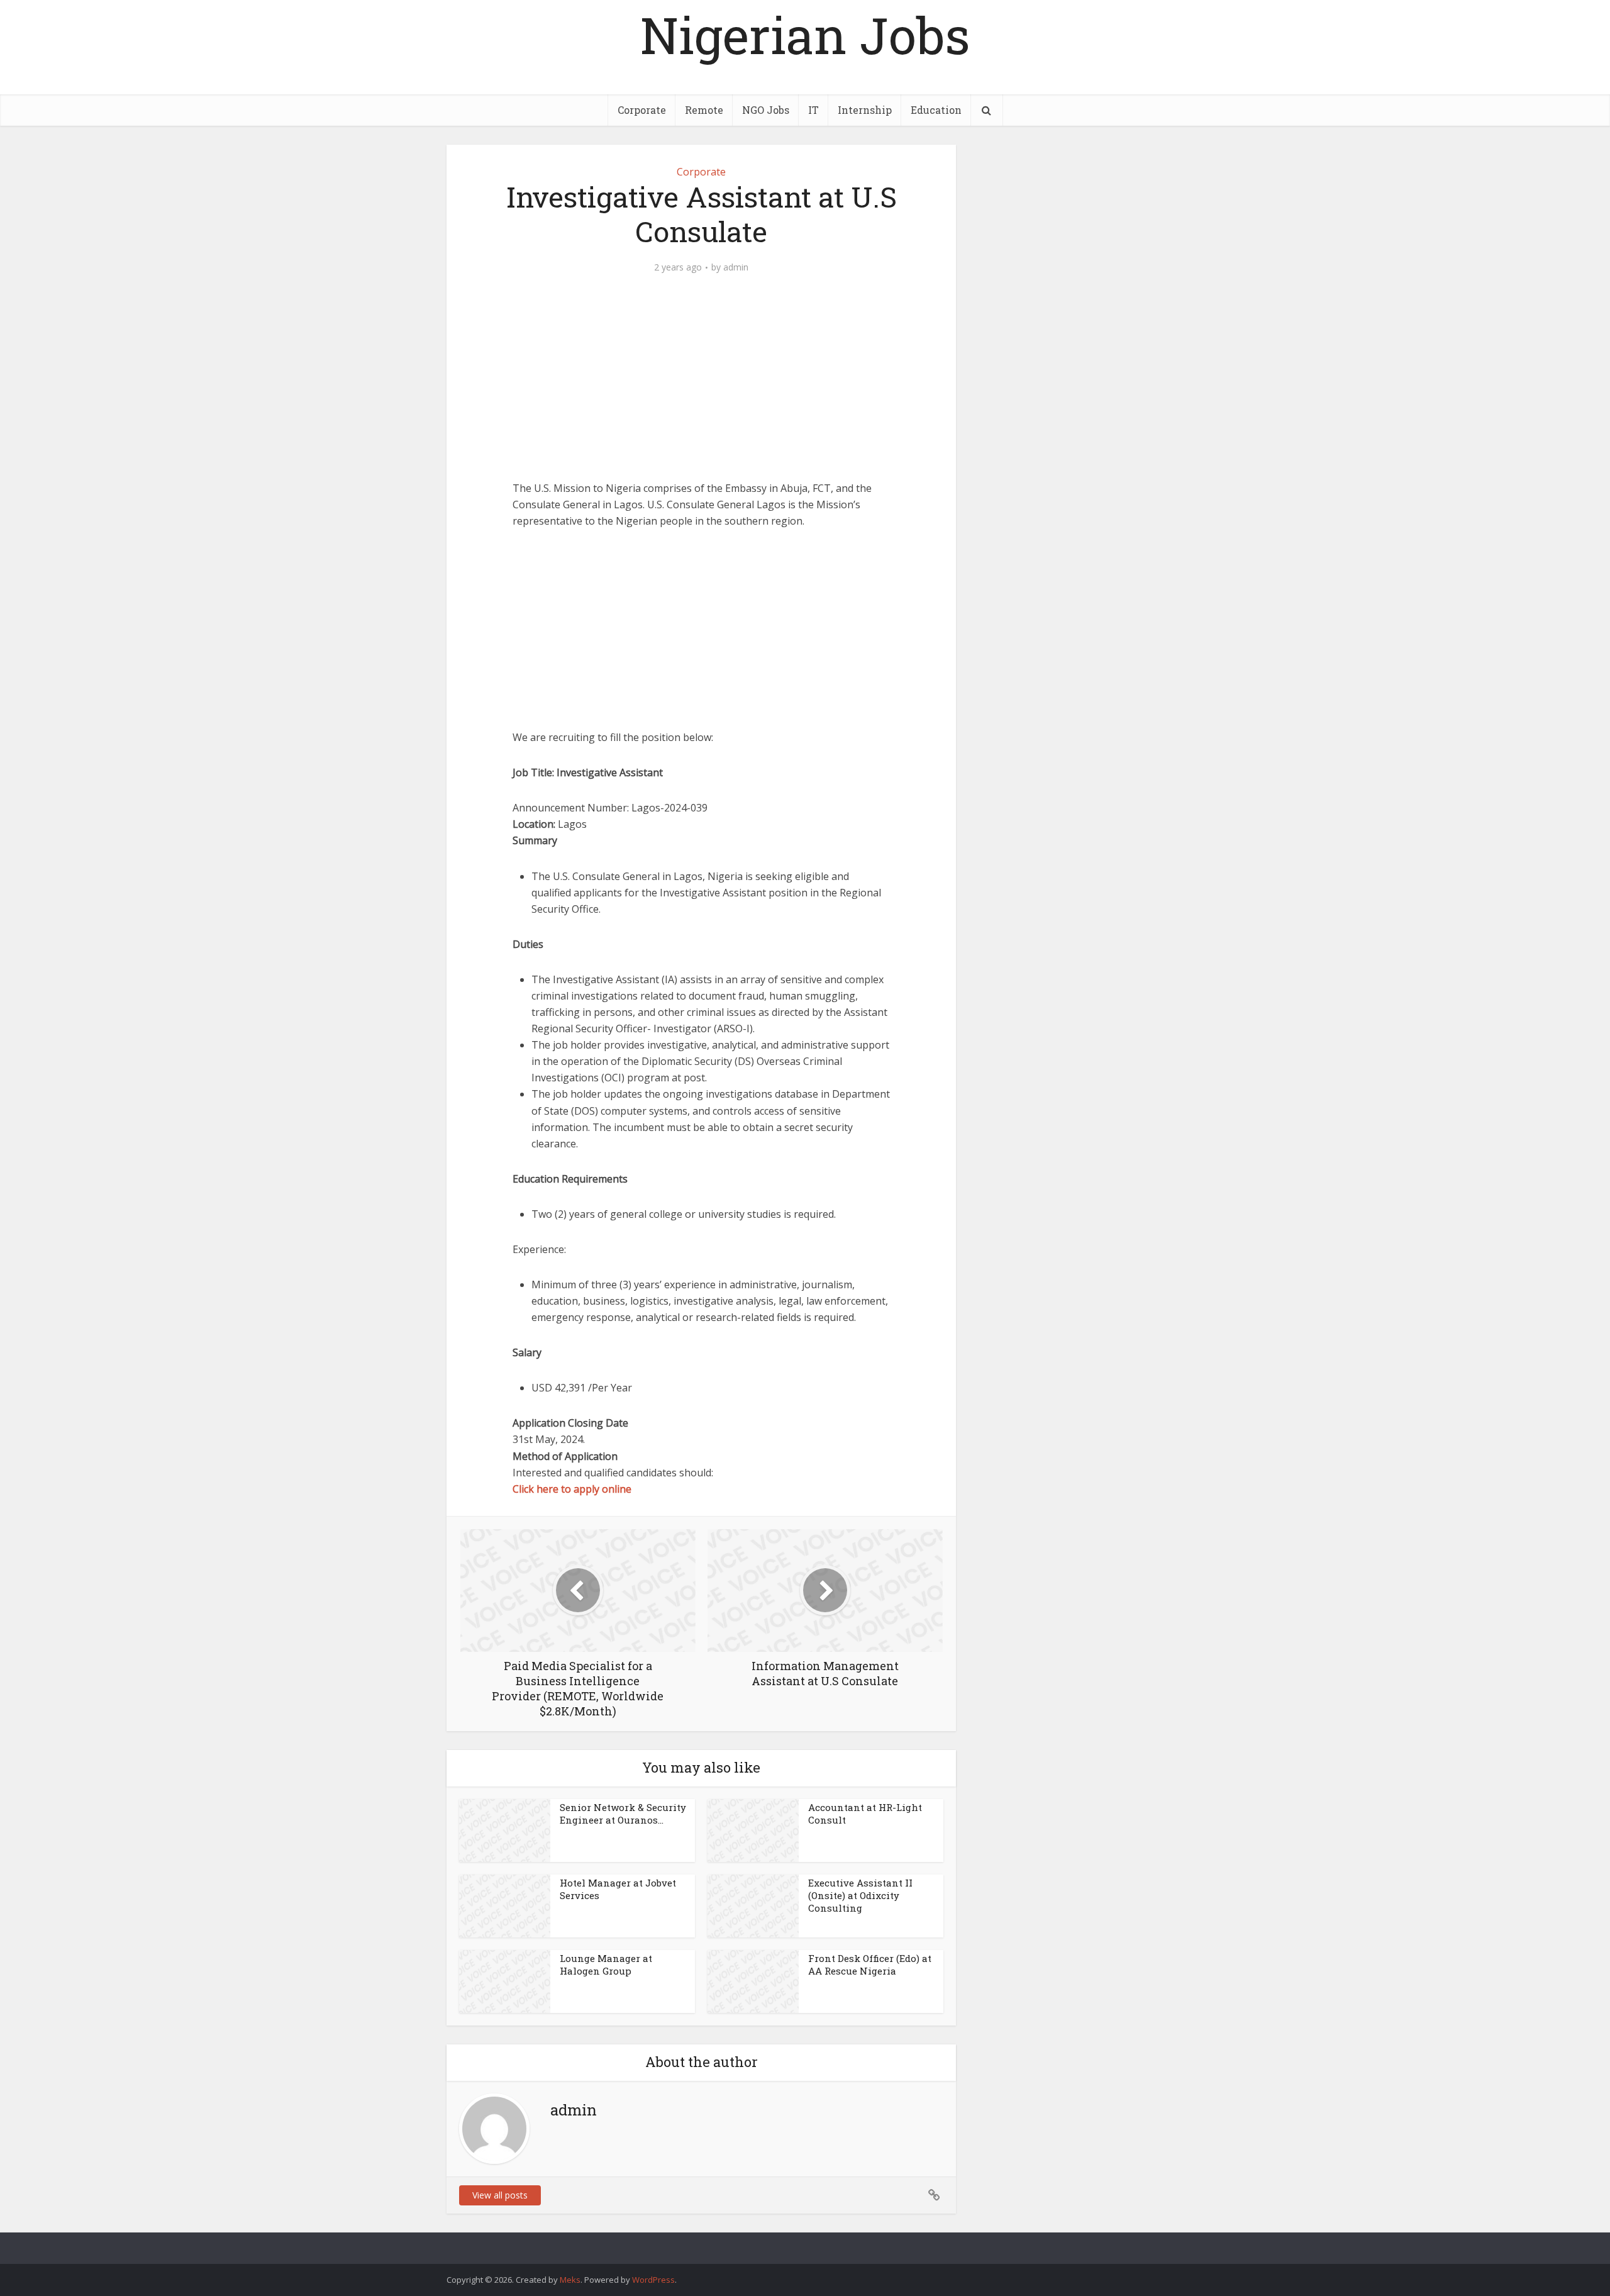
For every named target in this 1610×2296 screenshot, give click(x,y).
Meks (570, 2280)
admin (736, 267)
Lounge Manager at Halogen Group (606, 1964)
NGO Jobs (766, 110)
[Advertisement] (701, 387)
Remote (704, 110)
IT (813, 110)
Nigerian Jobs (805, 35)
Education (936, 110)
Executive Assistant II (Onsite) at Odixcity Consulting (860, 1896)
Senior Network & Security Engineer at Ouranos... (623, 1814)
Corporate (642, 110)
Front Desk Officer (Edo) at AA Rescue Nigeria (870, 1964)
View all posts (500, 2195)
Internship (865, 110)
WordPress (653, 2280)
